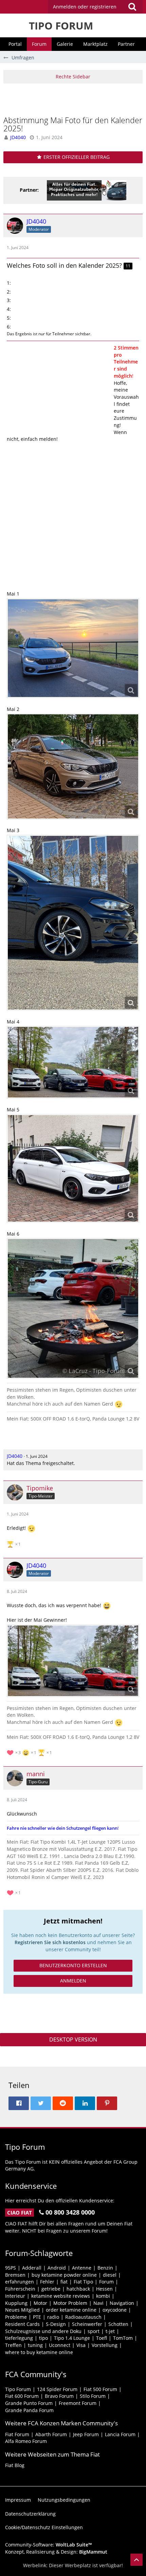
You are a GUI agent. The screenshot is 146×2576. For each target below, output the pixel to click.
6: (9, 327)
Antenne (82, 2268)
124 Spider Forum (57, 2389)
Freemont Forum (78, 2403)
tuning (35, 2345)
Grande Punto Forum (29, 2403)
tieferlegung (19, 2338)
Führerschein (20, 2289)
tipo (43, 2338)
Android (57, 2268)
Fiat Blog (15, 2465)
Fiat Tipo (83, 2282)
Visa (81, 2345)
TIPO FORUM (61, 26)
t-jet (110, 2331)
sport (94, 2331)
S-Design (56, 2324)
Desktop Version (73, 2039)
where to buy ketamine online (39, 2352)
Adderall (32, 2268)
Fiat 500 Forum (100, 2389)
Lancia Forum (120, 2434)
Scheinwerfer (87, 2324)
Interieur (15, 2296)
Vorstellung (105, 2345)
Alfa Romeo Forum (26, 2441)
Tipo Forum (18, 2389)
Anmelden (73, 1981)
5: (9, 318)
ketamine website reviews (61, 2296)
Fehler (47, 2282)
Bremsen (15, 2275)
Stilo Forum (93, 2396)
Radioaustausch (83, 2317)
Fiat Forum (17, 2434)
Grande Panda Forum (29, 2410)
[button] (95, 7)
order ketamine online (71, 2310)
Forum (106, 2282)
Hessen (104, 2289)
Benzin (105, 2268)
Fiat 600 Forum (22, 2396)
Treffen (13, 2345)
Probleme (16, 2317)
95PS (11, 2268)
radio (53, 2317)
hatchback (78, 2289)
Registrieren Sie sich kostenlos (50, 1942)
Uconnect (60, 2345)
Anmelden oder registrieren (85, 7)
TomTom (123, 2338)
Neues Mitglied (22, 2310)
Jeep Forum (86, 2434)
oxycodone (115, 2310)
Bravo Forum (59, 2396)
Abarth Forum (51, 2434)
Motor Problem (70, 2303)
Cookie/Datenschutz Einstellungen (44, 2527)
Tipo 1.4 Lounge (72, 2338)
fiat (64, 2282)
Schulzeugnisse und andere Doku (43, 2331)
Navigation (122, 2303)
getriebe (51, 2289)
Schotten (118, 2324)
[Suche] (132, 7)
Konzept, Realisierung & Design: (56, 2552)
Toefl (102, 2338)
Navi (98, 2303)
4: (9, 309)
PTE (37, 2317)
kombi (103, 2296)
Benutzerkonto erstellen (73, 1965)
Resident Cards (22, 2324)
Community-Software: (49, 2545)
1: (9, 283)
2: (9, 292)
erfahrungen (20, 2282)
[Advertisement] (75, 99)
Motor (40, 2303)
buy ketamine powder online (64, 2275)
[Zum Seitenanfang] (136, 2560)
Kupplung (16, 2303)
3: (9, 300)
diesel (110, 2275)
